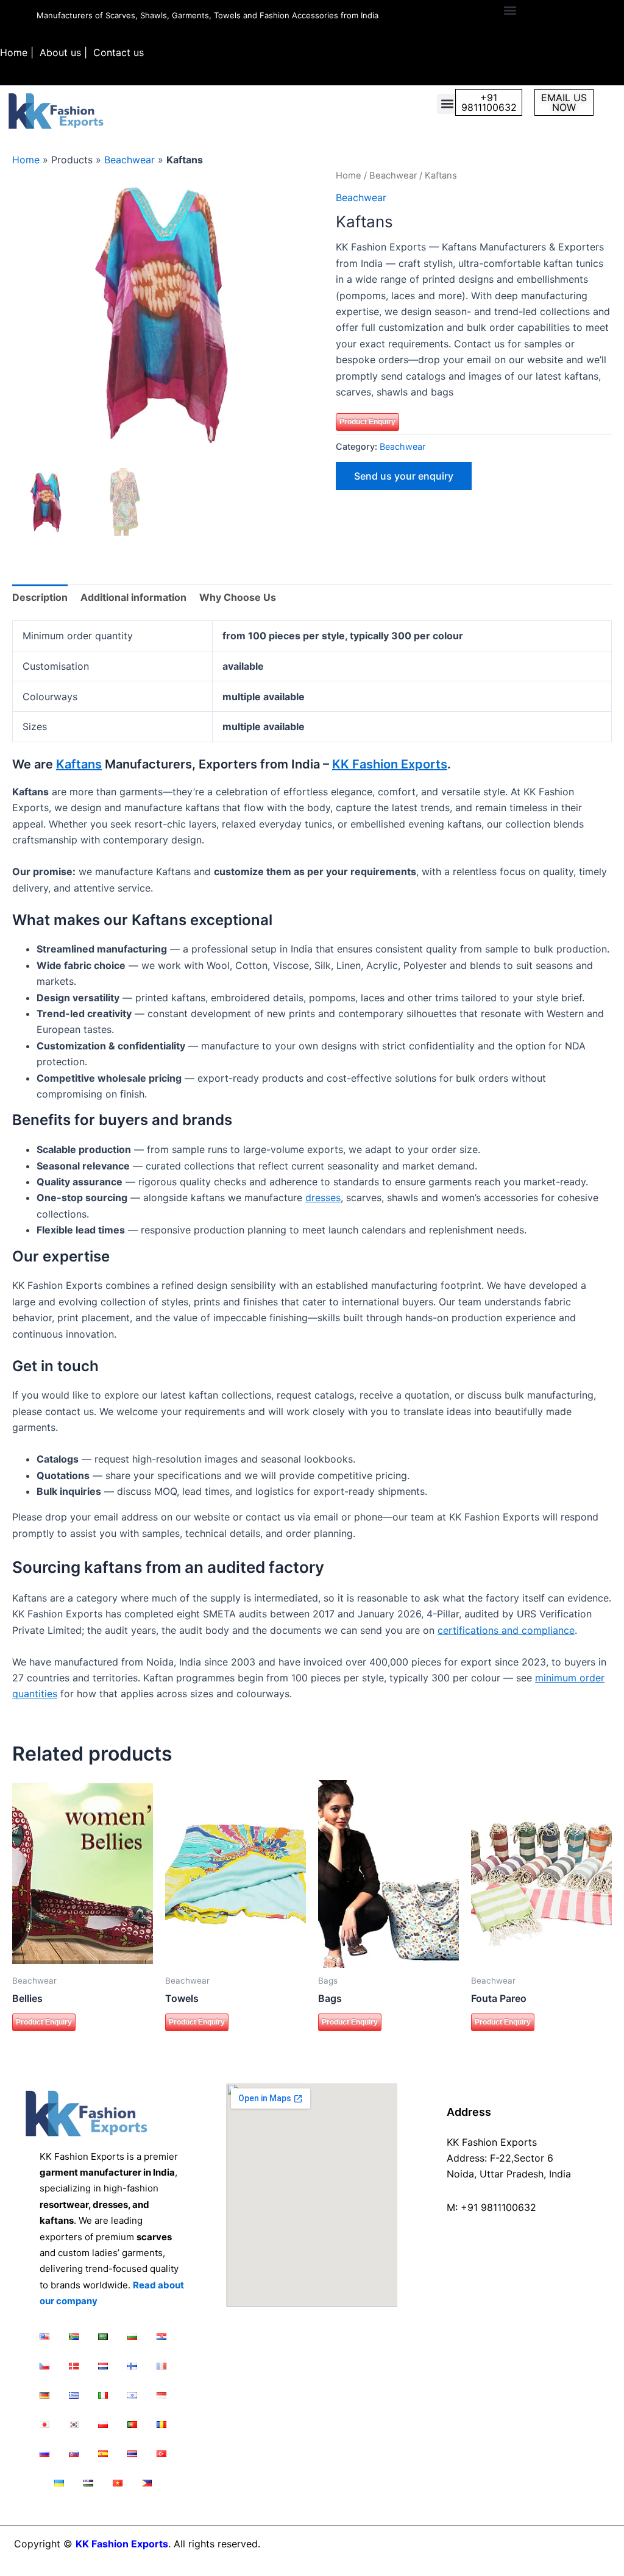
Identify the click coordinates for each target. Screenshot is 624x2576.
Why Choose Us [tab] (238, 597)
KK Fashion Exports (390, 764)
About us (60, 52)
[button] (510, 10)
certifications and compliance (506, 1630)
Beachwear (129, 160)
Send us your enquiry (404, 476)
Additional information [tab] (133, 597)
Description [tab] (40, 597)
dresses (323, 1198)
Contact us (119, 52)
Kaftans (79, 764)
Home (14, 52)
